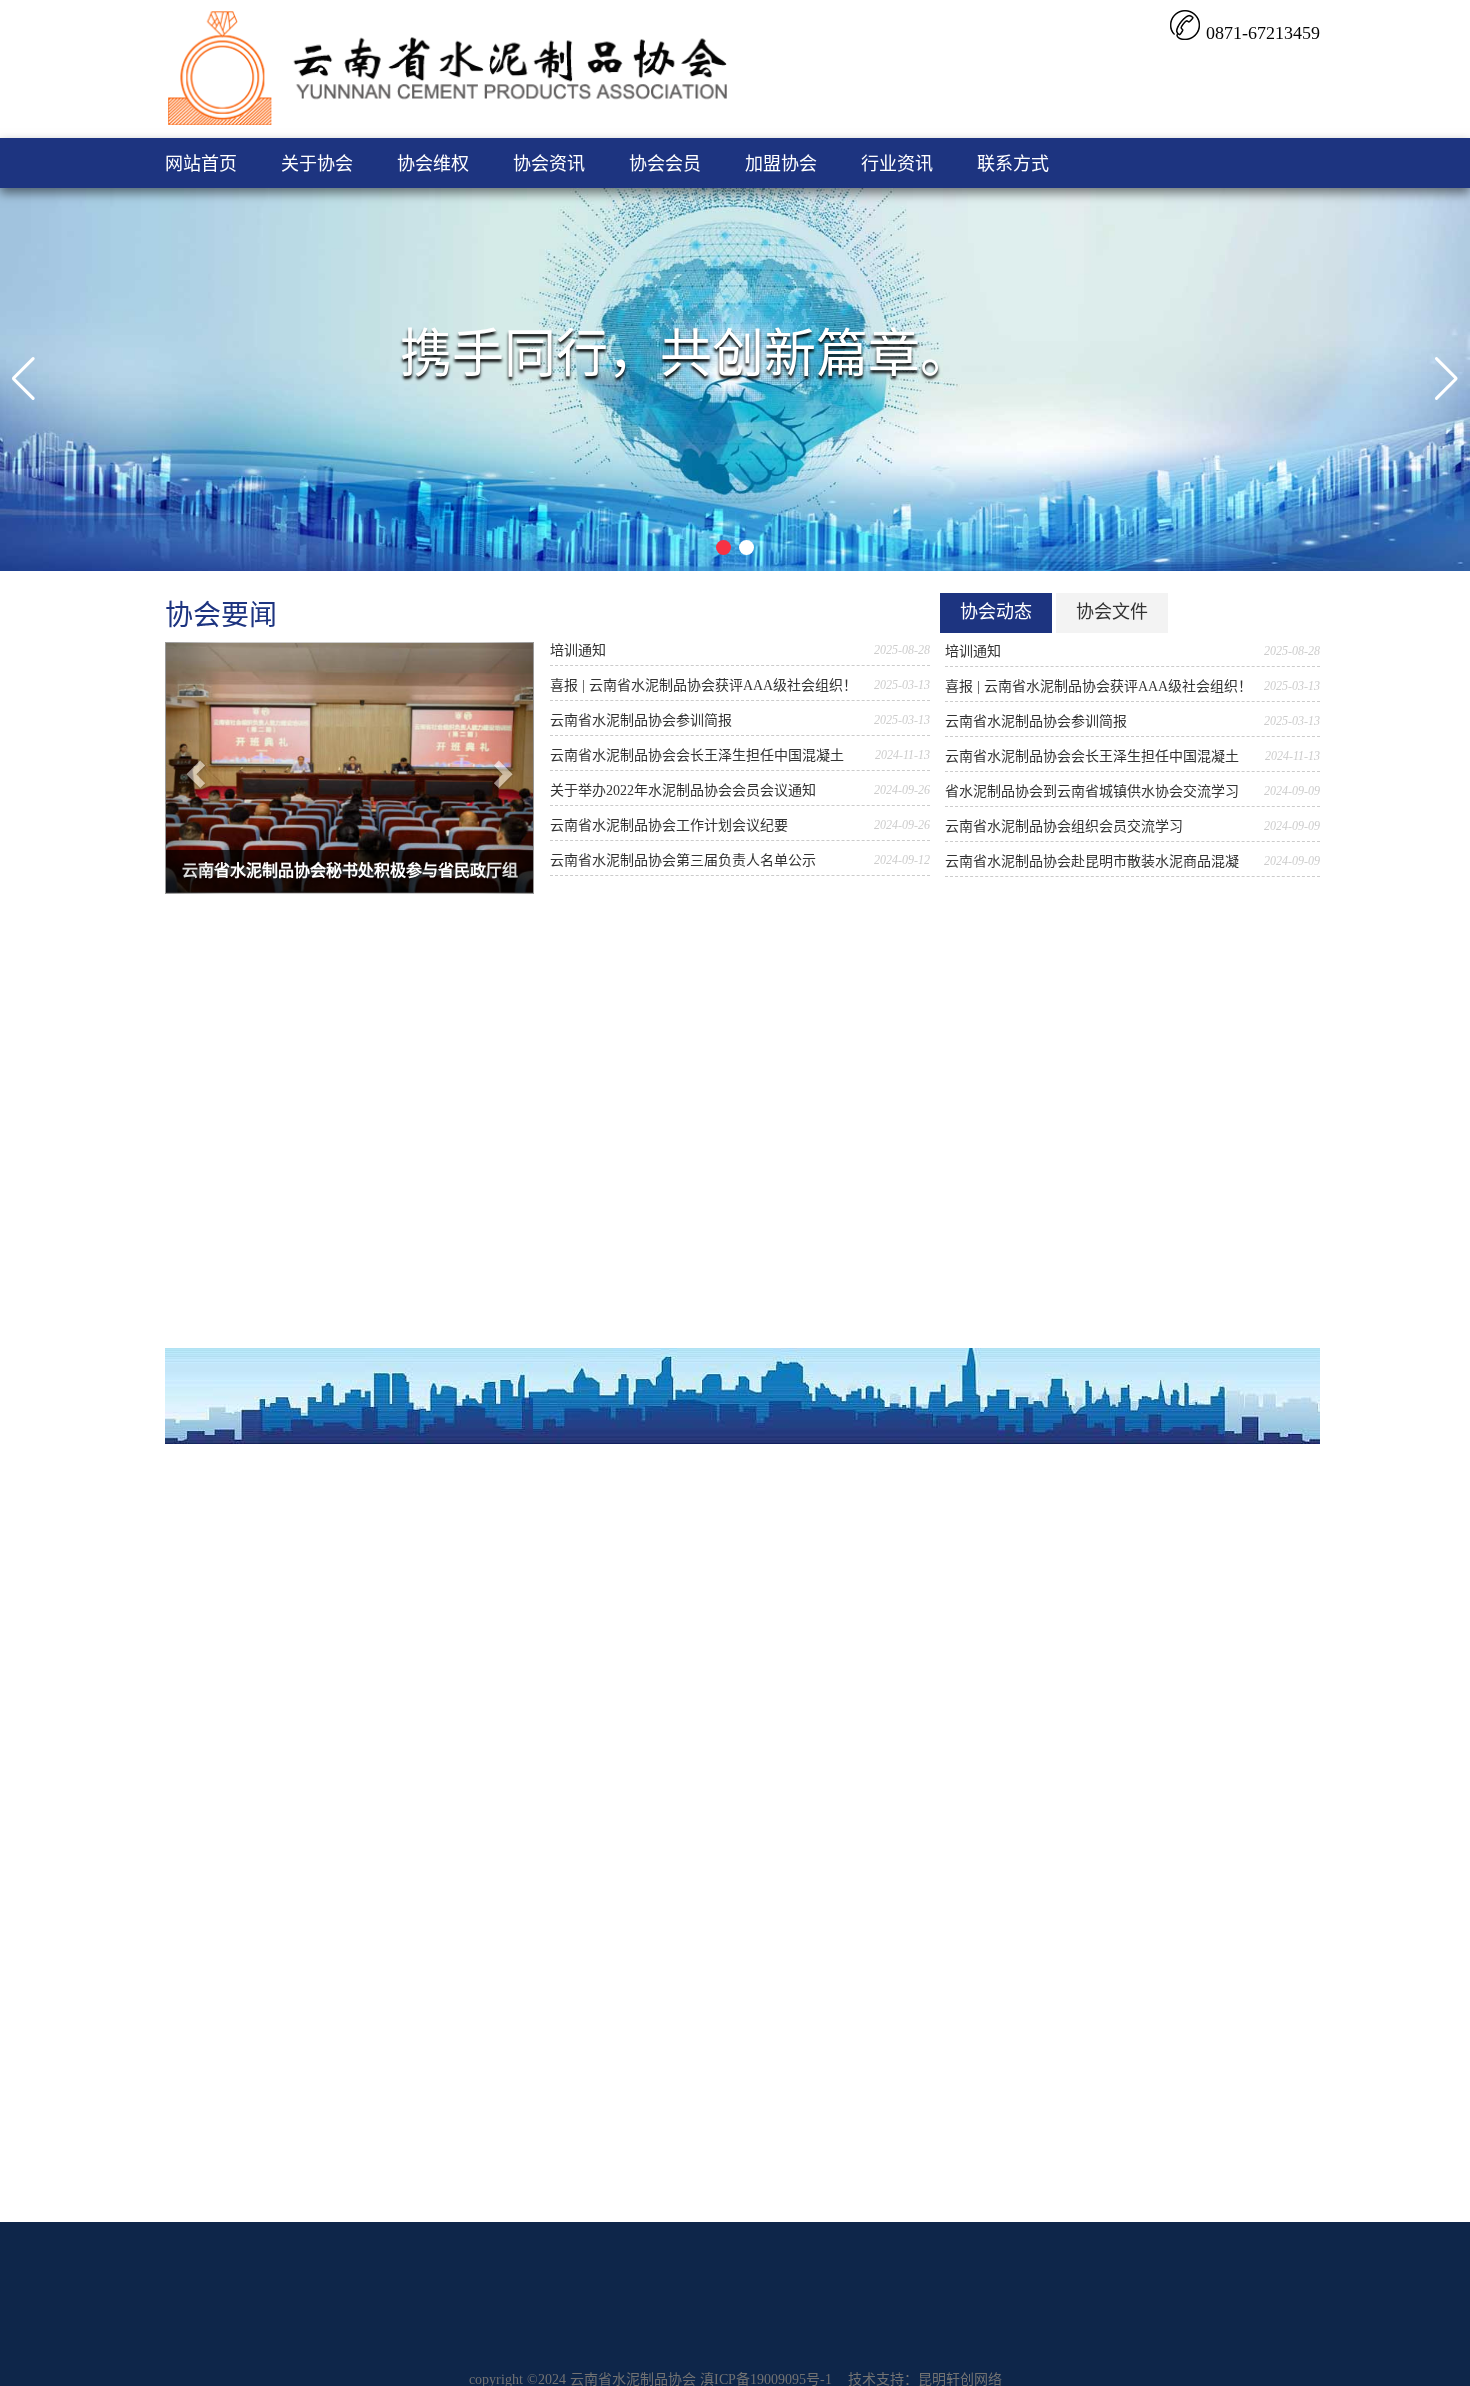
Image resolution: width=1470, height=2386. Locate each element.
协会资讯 (549, 164)
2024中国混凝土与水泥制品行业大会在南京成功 (812, 1768)
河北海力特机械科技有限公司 (1151, 1558)
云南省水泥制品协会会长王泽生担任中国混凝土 (697, 755)
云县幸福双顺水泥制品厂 (1137, 1768)
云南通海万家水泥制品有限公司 (1153, 1262)
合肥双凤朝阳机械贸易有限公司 (1158, 1628)
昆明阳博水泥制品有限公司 (1139, 1017)
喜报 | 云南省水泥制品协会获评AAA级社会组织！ (703, 685)
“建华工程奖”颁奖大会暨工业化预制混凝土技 (804, 1628)
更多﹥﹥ (411, 1071)
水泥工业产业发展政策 (533, 1192)
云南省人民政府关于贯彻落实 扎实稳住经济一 (807, 1558)
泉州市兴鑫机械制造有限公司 (1151, 1523)
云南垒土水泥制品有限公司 (1139, 1157)
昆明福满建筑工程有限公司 (1144, 1663)
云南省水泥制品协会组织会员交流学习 (1064, 826)
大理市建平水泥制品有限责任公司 (1160, 1052)
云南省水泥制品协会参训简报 (641, 720)
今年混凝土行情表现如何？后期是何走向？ (403, 1593)
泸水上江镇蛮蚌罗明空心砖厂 (1151, 1698)
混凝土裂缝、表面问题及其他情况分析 (389, 1558)
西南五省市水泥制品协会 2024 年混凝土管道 (802, 1733)
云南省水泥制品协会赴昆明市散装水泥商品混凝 (1092, 861)
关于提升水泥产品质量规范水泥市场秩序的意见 (610, 1297)
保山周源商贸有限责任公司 (1139, 1122)
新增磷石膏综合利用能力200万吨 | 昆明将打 (405, 1628)
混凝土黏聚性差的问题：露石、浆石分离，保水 (417, 1663)
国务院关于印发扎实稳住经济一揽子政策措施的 (812, 1593)
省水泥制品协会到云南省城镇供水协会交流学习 (1092, 791)
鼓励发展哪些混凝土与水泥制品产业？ (582, 1227)
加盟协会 (781, 164)
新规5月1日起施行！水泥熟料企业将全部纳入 (603, 1157)
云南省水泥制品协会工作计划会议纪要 (669, 825)
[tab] (996, 613)
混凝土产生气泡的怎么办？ (354, 1733)
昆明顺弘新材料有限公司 (1132, 982)
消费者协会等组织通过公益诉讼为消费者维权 (210, 1122)
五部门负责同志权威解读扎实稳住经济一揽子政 (812, 1523)
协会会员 (665, 164)
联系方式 (1013, 164)
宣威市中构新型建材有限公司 (1151, 1733)
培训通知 (578, 650)
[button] (23, 379)
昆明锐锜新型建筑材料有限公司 (1153, 1192)
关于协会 (317, 164)
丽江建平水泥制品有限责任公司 (1153, 1087)
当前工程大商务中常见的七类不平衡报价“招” (409, 1698)
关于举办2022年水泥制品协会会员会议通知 (683, 790)
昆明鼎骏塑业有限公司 (1125, 1227)
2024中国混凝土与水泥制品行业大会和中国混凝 (812, 1663)
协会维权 (433, 164)
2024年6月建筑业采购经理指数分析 (773, 1698)
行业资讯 (897, 164)
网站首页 (201, 164)
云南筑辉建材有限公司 (1130, 1593)
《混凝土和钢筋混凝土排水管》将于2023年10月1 (613, 1122)
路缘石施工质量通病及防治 (354, 1768)
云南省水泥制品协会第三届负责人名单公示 (683, 860)
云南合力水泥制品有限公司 (1139, 1297)
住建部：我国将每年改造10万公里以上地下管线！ (424, 1523)
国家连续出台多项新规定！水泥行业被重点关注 (610, 1262)
